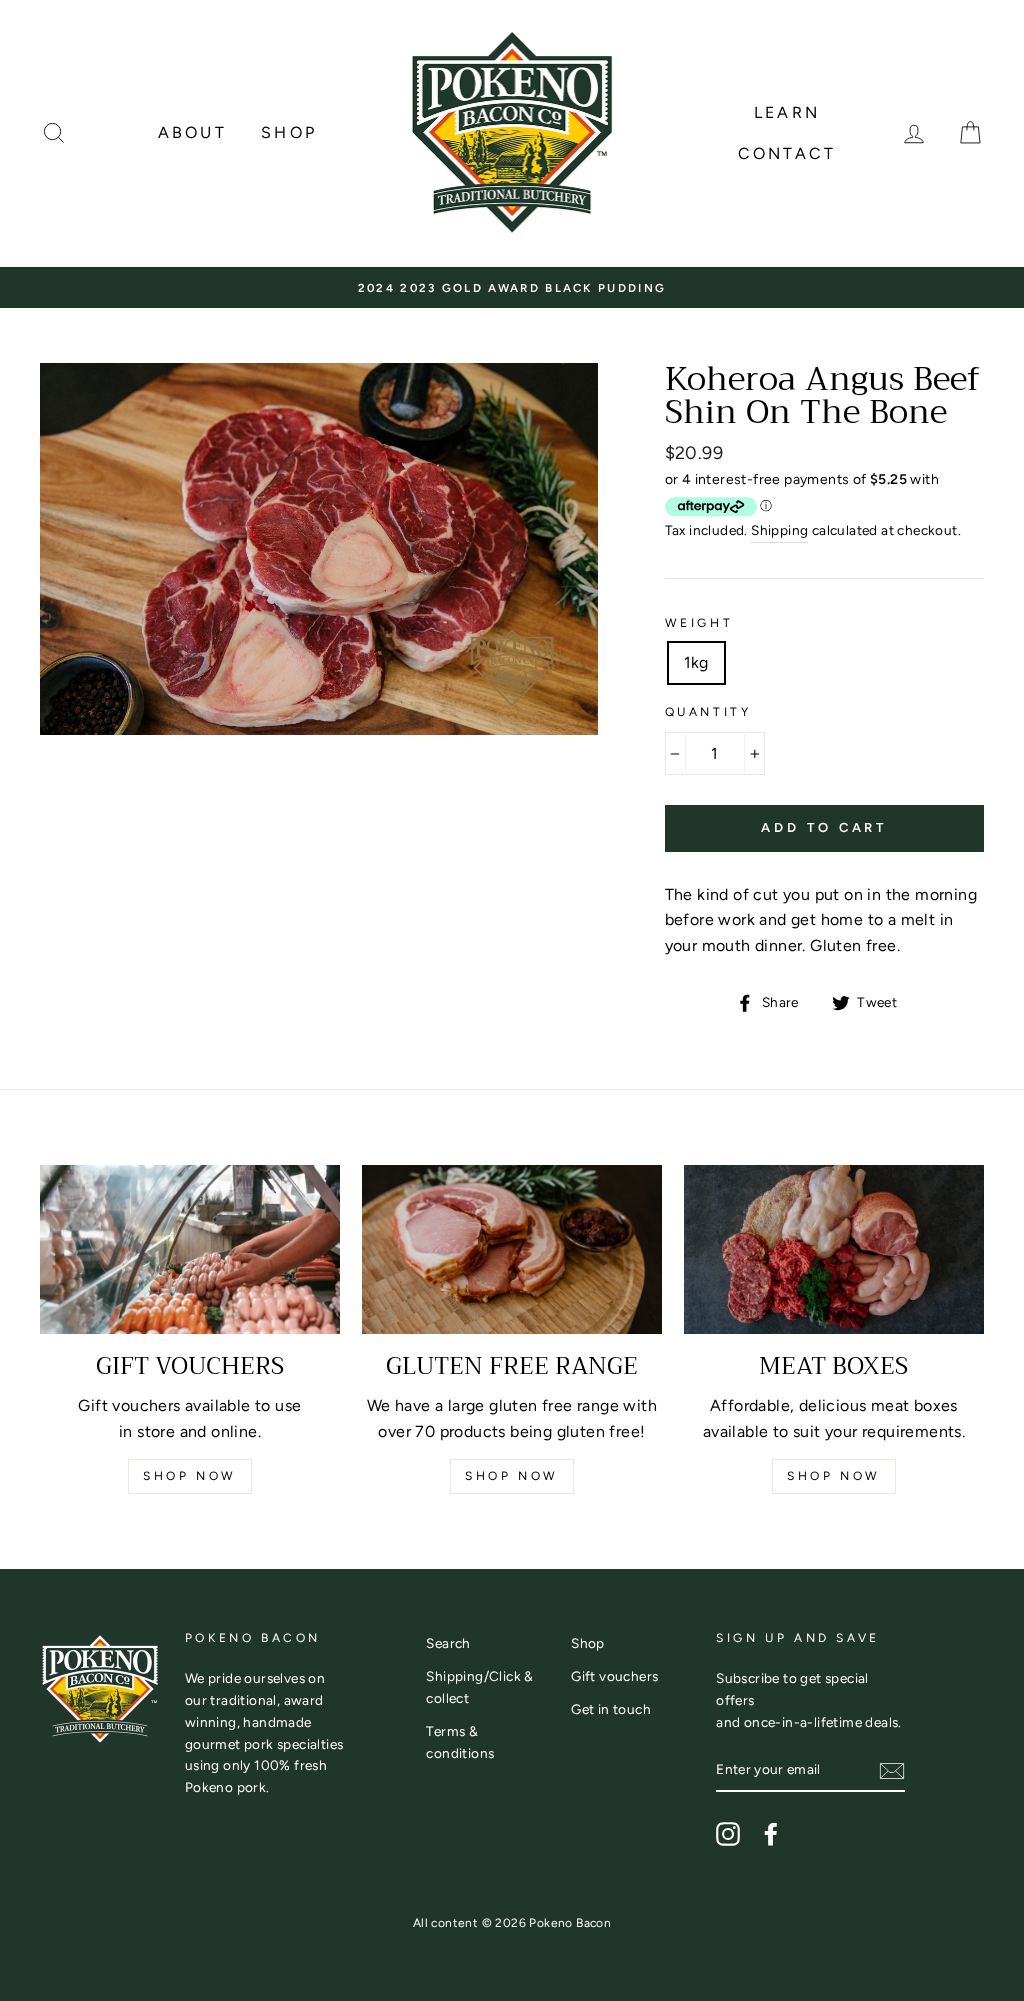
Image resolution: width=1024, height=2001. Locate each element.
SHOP (289, 132)
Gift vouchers (614, 1676)
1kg (696, 662)
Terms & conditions (460, 1742)
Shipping (779, 530)
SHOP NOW (512, 1476)
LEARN (787, 112)
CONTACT (787, 153)
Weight (699, 623)
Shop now (190, 1476)
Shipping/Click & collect (479, 1687)
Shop (588, 1643)
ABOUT (192, 132)
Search (448, 1643)
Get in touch (611, 1709)
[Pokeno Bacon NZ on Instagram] (728, 1834)
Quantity (708, 712)
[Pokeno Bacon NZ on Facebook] (771, 1834)
